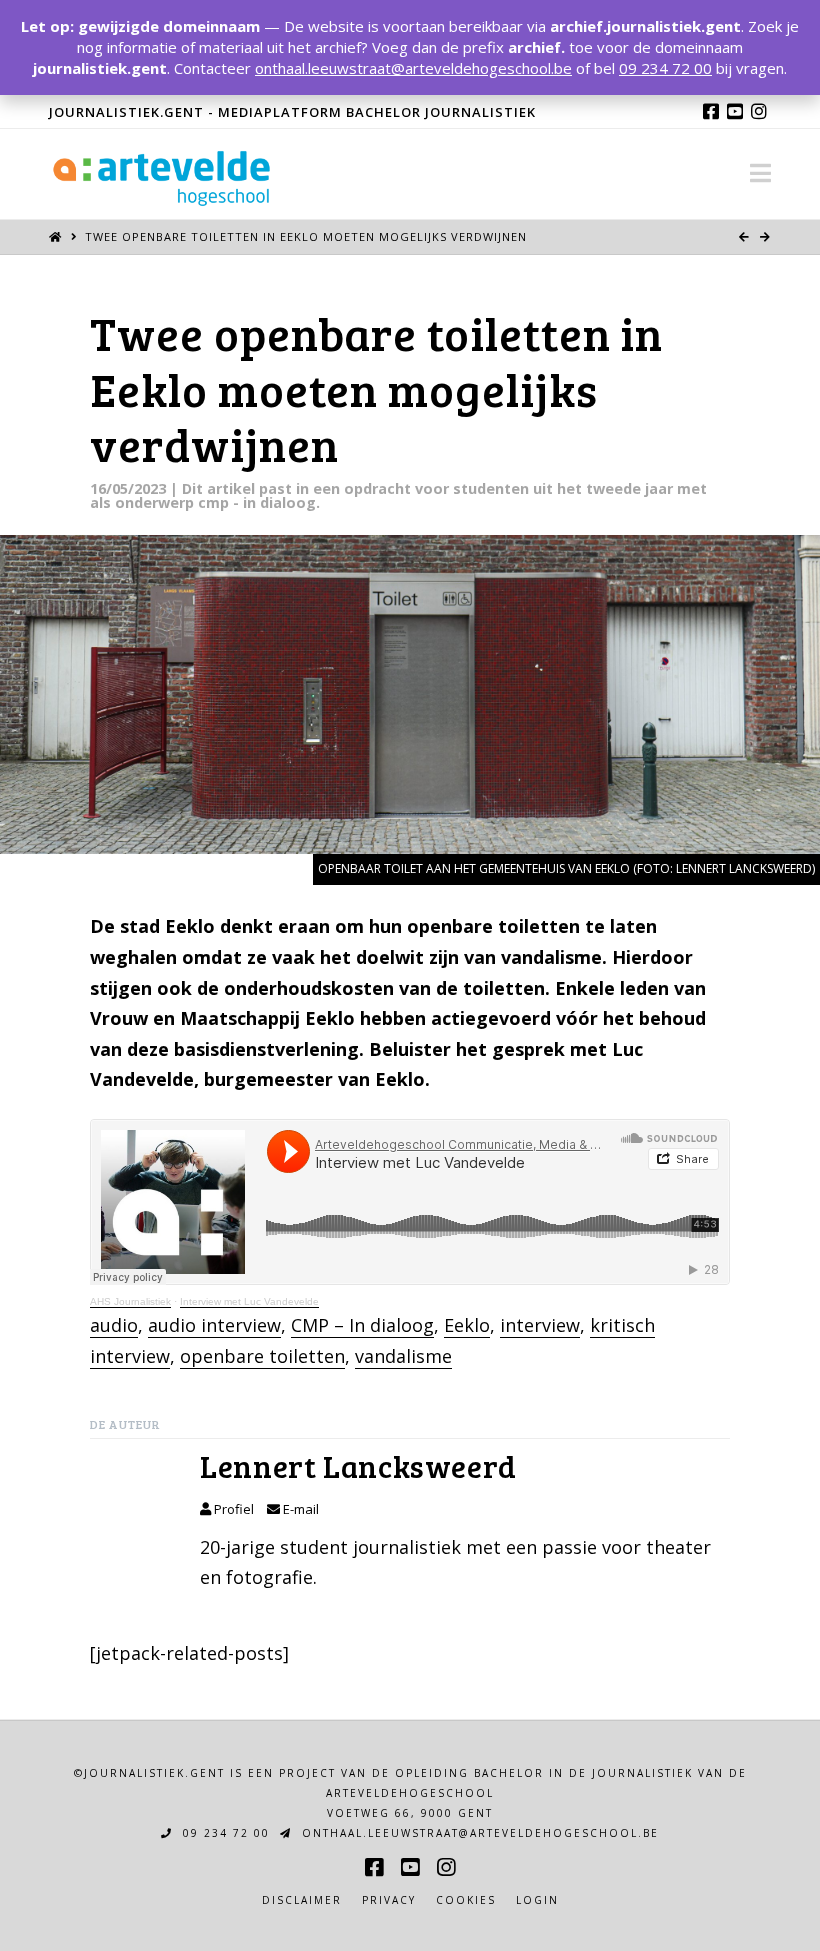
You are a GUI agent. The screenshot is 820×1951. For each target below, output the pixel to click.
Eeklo (467, 1325)
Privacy (389, 1900)
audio (114, 1325)
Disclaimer (302, 1900)
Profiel (232, 1509)
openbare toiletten (262, 1356)
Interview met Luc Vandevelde (249, 1301)
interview (540, 1325)
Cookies (466, 1900)
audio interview (214, 1325)
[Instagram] (759, 111)
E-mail (299, 1509)
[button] (760, 173)
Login (537, 1900)
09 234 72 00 (224, 1833)
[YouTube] (735, 111)
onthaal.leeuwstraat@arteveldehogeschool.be (478, 1833)
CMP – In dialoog (362, 1325)
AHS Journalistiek (130, 1301)
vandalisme (403, 1356)
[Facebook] (711, 111)
